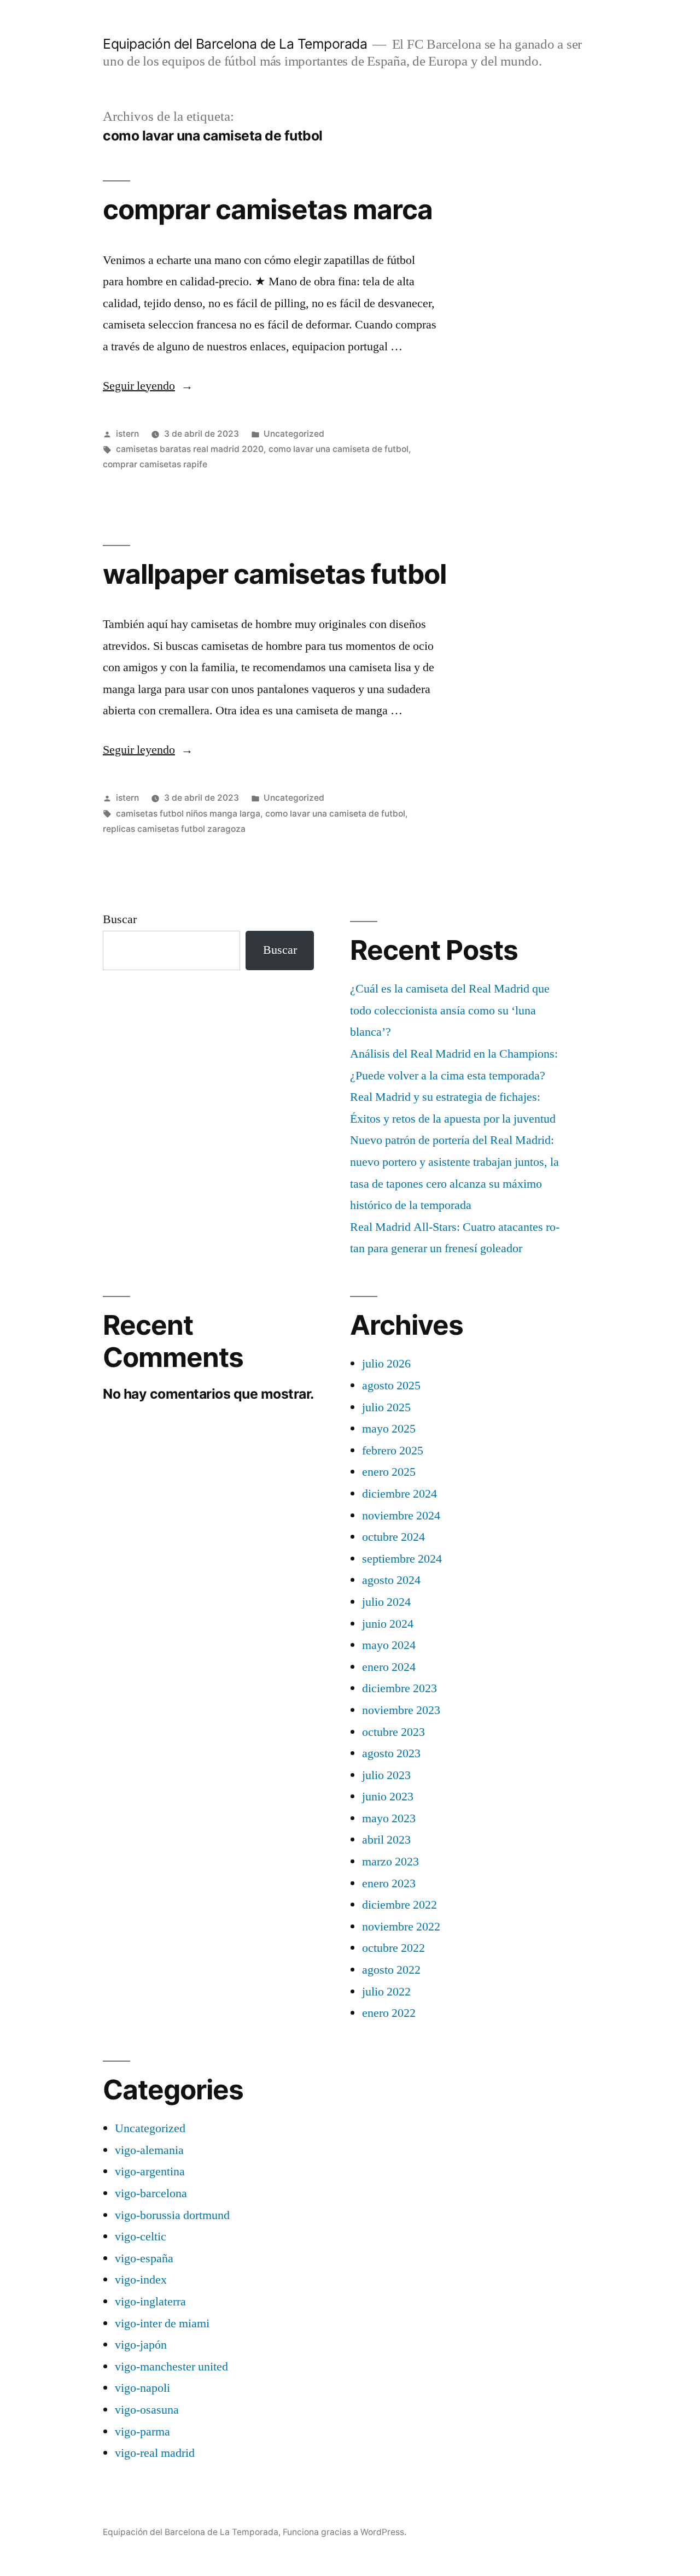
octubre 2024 (393, 1537)
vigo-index (141, 2280)
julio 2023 (386, 1775)
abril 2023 (386, 1840)
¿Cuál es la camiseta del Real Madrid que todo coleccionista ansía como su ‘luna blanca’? (450, 1010)
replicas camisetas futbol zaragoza (174, 829)
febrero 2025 (393, 1451)
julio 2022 (386, 1992)
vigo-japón (141, 2345)
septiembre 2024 (402, 1559)
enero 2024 (389, 1667)
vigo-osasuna (147, 2410)
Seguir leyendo (148, 386)
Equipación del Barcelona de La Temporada (235, 44)
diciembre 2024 (399, 1494)
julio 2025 (386, 1407)
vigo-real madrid (155, 2453)
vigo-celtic (141, 2237)
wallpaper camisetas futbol (275, 574)
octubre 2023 (393, 1732)
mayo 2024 (389, 1645)
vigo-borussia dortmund (172, 2215)
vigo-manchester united (171, 2367)
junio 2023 (388, 1797)
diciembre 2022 (399, 1905)
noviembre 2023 (401, 1710)
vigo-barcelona (151, 2193)
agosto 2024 (391, 1580)
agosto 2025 (391, 1386)
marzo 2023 (390, 1862)
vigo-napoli (142, 2388)
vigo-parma (142, 2432)
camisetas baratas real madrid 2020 (190, 449)
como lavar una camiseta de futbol (339, 449)
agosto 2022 (391, 1970)
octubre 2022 (393, 1948)
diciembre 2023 (399, 1688)
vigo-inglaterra (150, 2302)
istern (127, 434)
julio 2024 (386, 1602)
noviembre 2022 (401, 1927)
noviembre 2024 (401, 1516)
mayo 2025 (389, 1429)
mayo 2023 (389, 1818)
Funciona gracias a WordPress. (345, 2532)
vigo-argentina (150, 2172)
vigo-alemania (149, 2150)
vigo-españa (144, 2258)
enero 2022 (389, 2013)
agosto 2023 (391, 1753)
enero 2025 (389, 1472)
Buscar (120, 919)
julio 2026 (386, 1364)
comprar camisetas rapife (155, 464)
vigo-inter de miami (162, 2323)
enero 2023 (389, 1883)
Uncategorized (294, 434)
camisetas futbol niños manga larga (188, 814)
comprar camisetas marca (268, 209)
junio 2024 (388, 1624)
